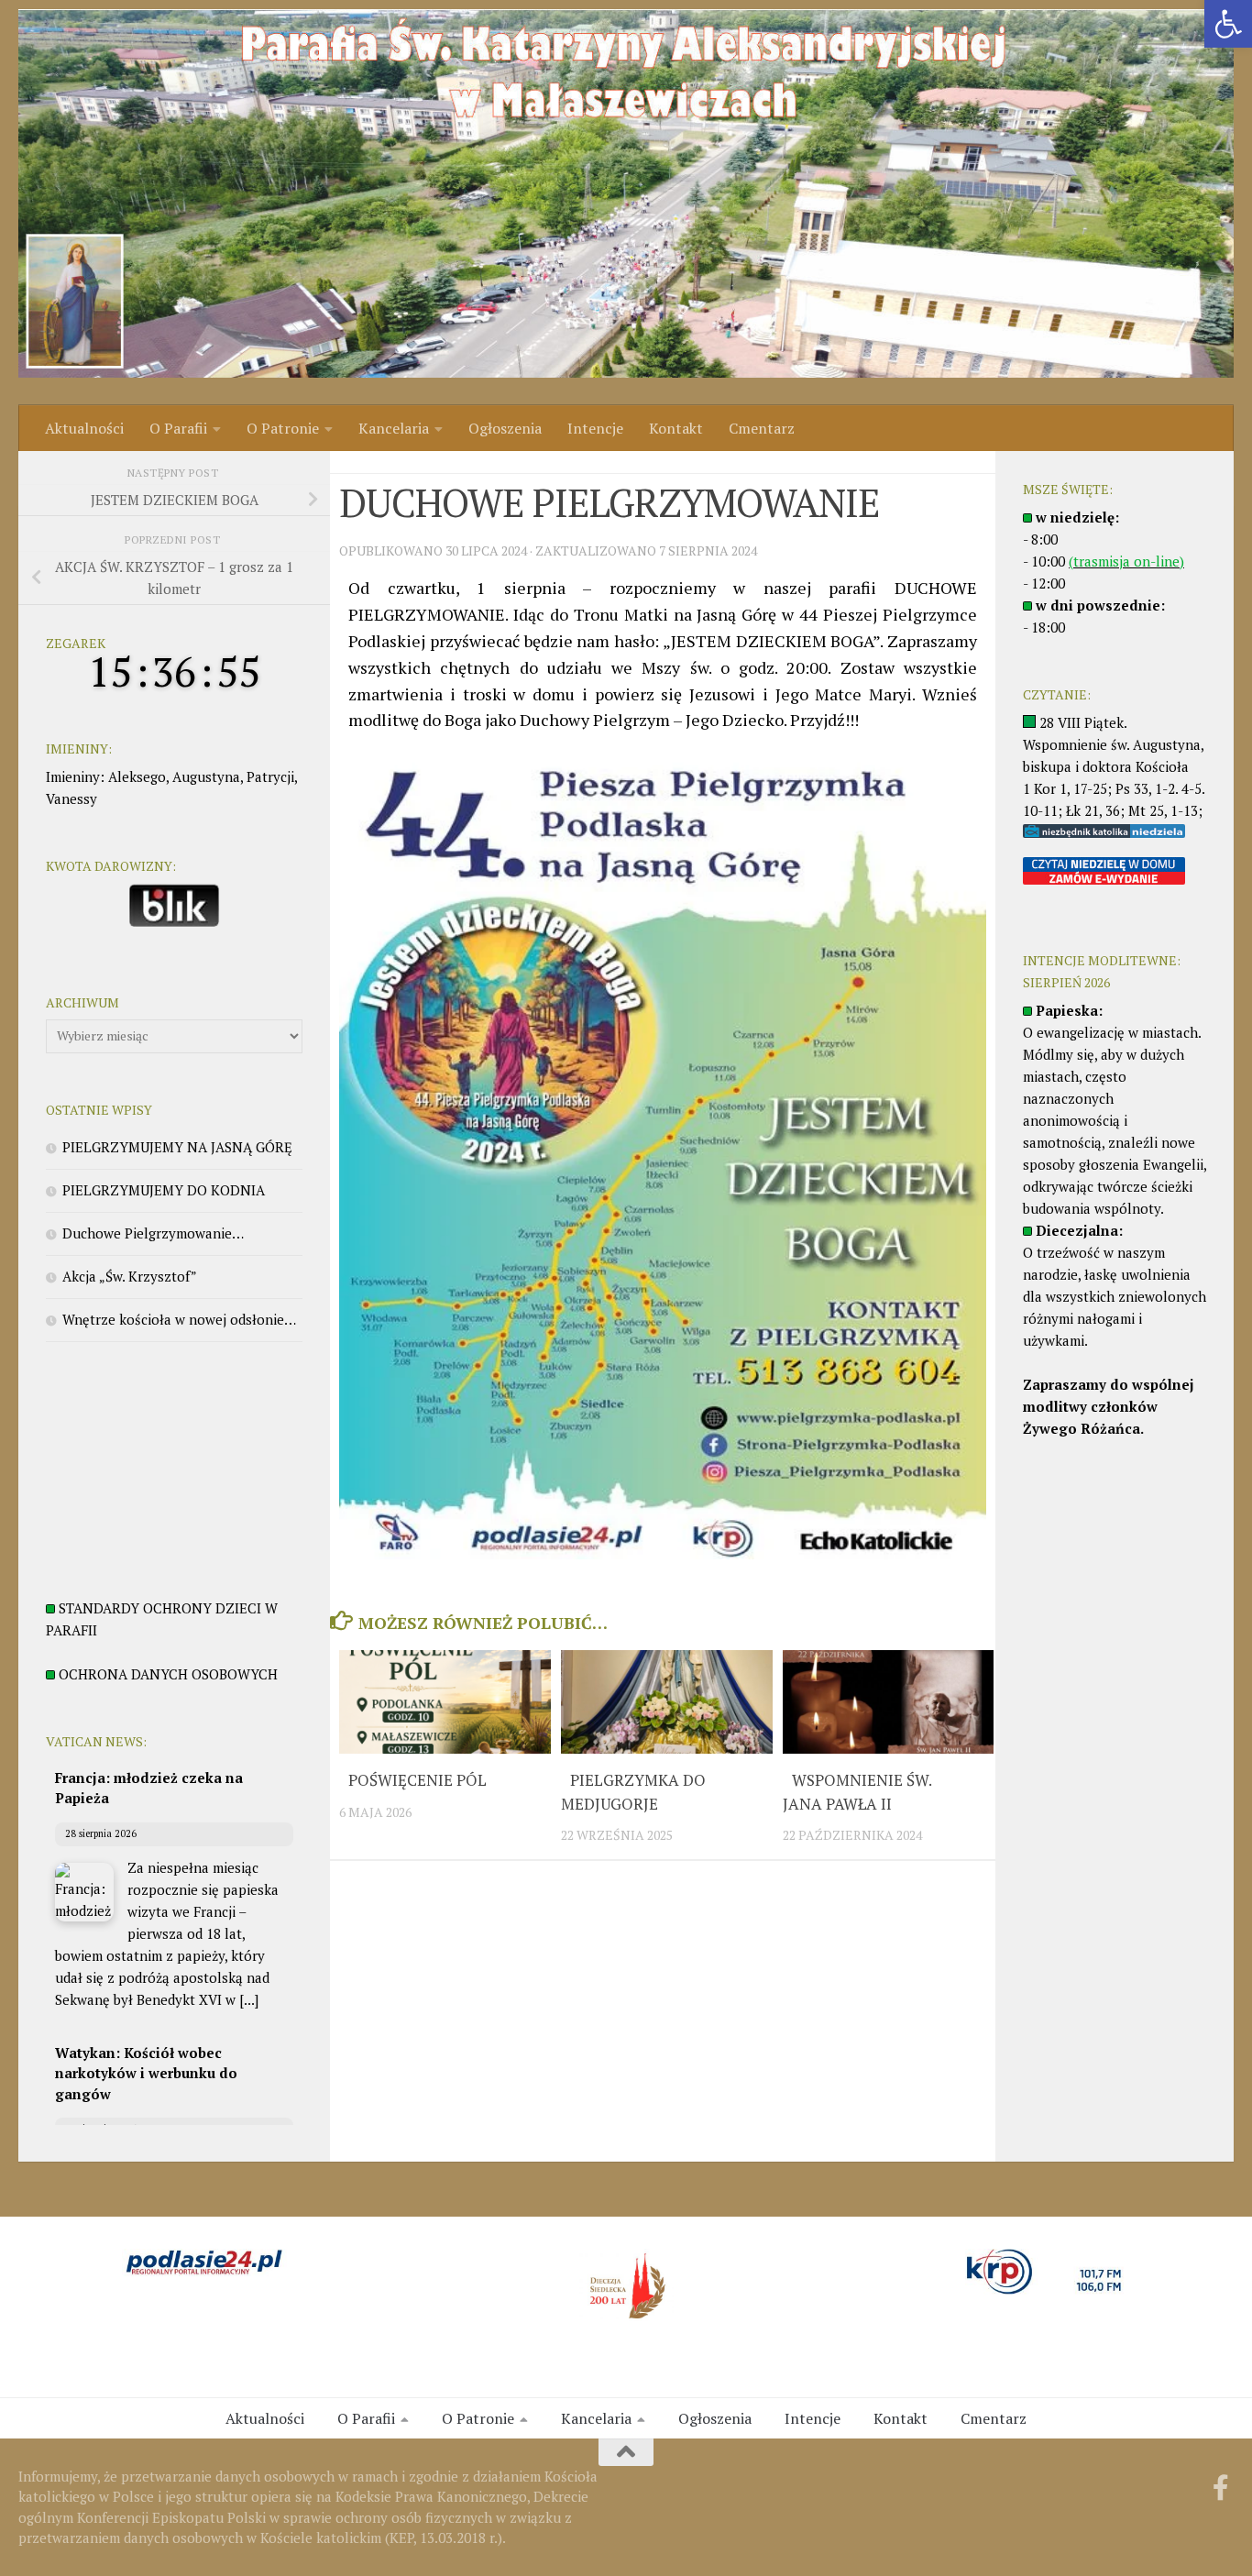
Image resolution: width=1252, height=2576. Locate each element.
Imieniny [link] (73, 776)
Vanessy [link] (71, 798)
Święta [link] (360, 462)
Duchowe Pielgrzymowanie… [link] (153, 1233)
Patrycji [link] (270, 776)
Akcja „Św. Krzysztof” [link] (130, 1276)
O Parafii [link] (178, 428)
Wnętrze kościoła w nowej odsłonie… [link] (179, 1319)
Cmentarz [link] (762, 428)
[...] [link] (249, 1999)
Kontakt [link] (676, 428)
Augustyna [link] (206, 776)
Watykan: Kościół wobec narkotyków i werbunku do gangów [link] (146, 2073)
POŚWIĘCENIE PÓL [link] (417, 1780)
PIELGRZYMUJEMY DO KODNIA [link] (164, 1190)
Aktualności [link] (84, 428)
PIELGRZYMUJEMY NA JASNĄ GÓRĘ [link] (177, 1147)
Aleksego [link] (137, 776)
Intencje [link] (595, 428)
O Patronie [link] (283, 428)
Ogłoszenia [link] (505, 428)
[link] (1228, 24)
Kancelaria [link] (394, 428)
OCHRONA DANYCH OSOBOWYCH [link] (168, 1674)
